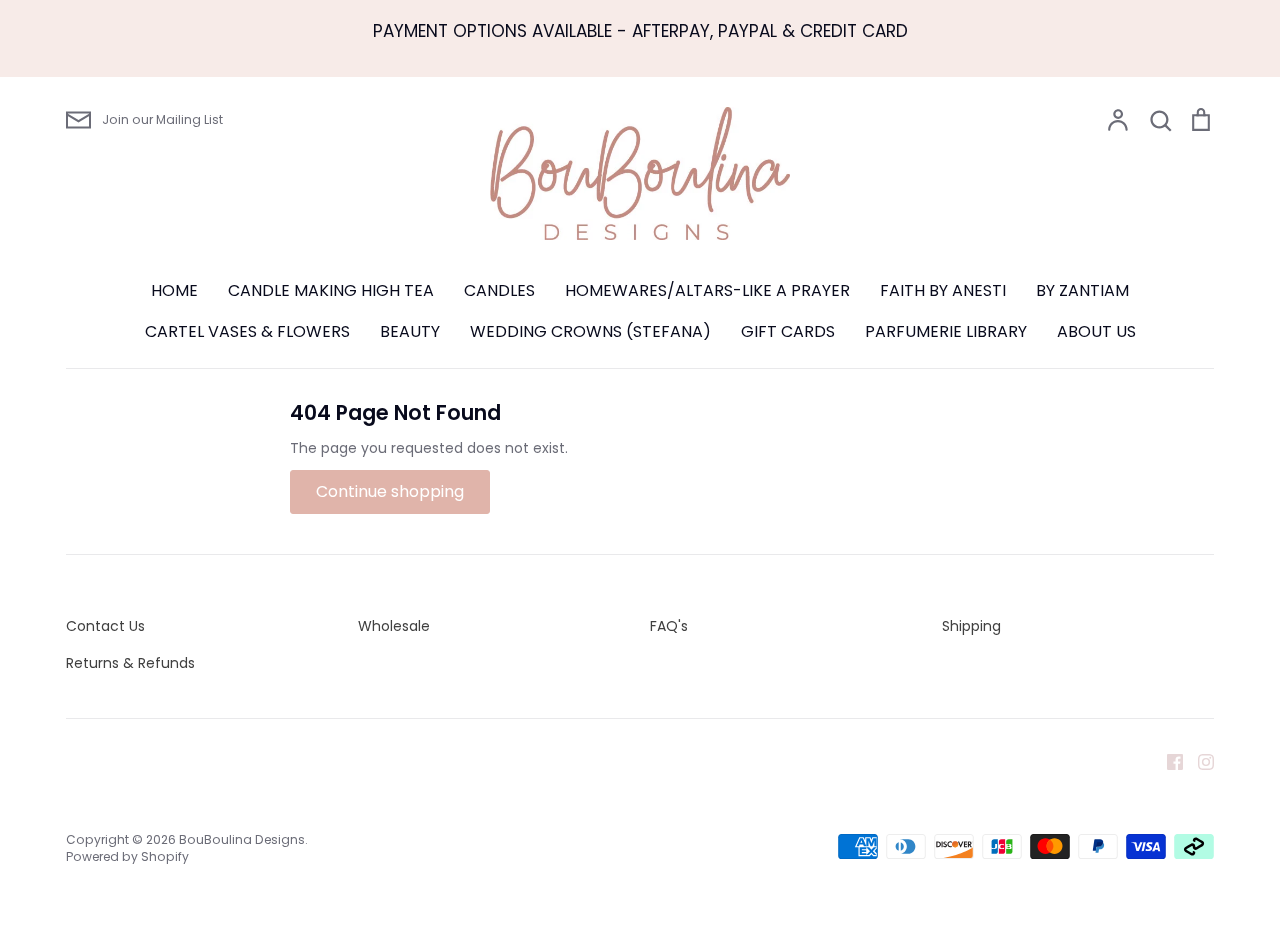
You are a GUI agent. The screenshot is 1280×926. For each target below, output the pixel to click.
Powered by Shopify (127, 856)
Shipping (971, 626)
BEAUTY (410, 331)
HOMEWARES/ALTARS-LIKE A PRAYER (707, 290)
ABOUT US (1096, 331)
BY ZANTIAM (1082, 290)
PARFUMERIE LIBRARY (946, 331)
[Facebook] (1167, 760)
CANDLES (499, 290)
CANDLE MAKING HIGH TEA (331, 290)
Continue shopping (390, 491)
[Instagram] (1198, 760)
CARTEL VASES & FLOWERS (247, 331)
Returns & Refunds (130, 663)
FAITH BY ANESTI (943, 290)
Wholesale (394, 626)
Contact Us (105, 626)
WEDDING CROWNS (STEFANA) (590, 331)
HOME (174, 290)
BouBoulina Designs (242, 839)
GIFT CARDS (788, 331)
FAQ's (669, 626)
